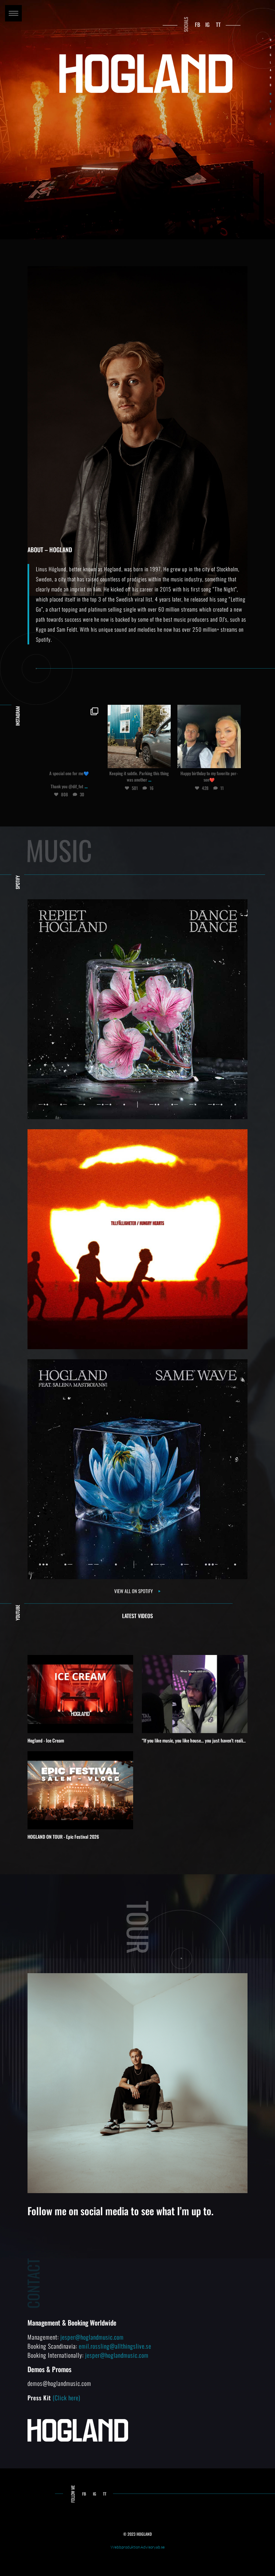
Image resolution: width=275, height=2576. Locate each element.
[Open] (69, 736)
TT (218, 24)
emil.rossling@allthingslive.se (115, 2346)
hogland (69, 710)
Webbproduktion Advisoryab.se (138, 2547)
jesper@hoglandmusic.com (92, 2337)
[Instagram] (94, 762)
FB (198, 24)
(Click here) (67, 2398)
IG (207, 24)
